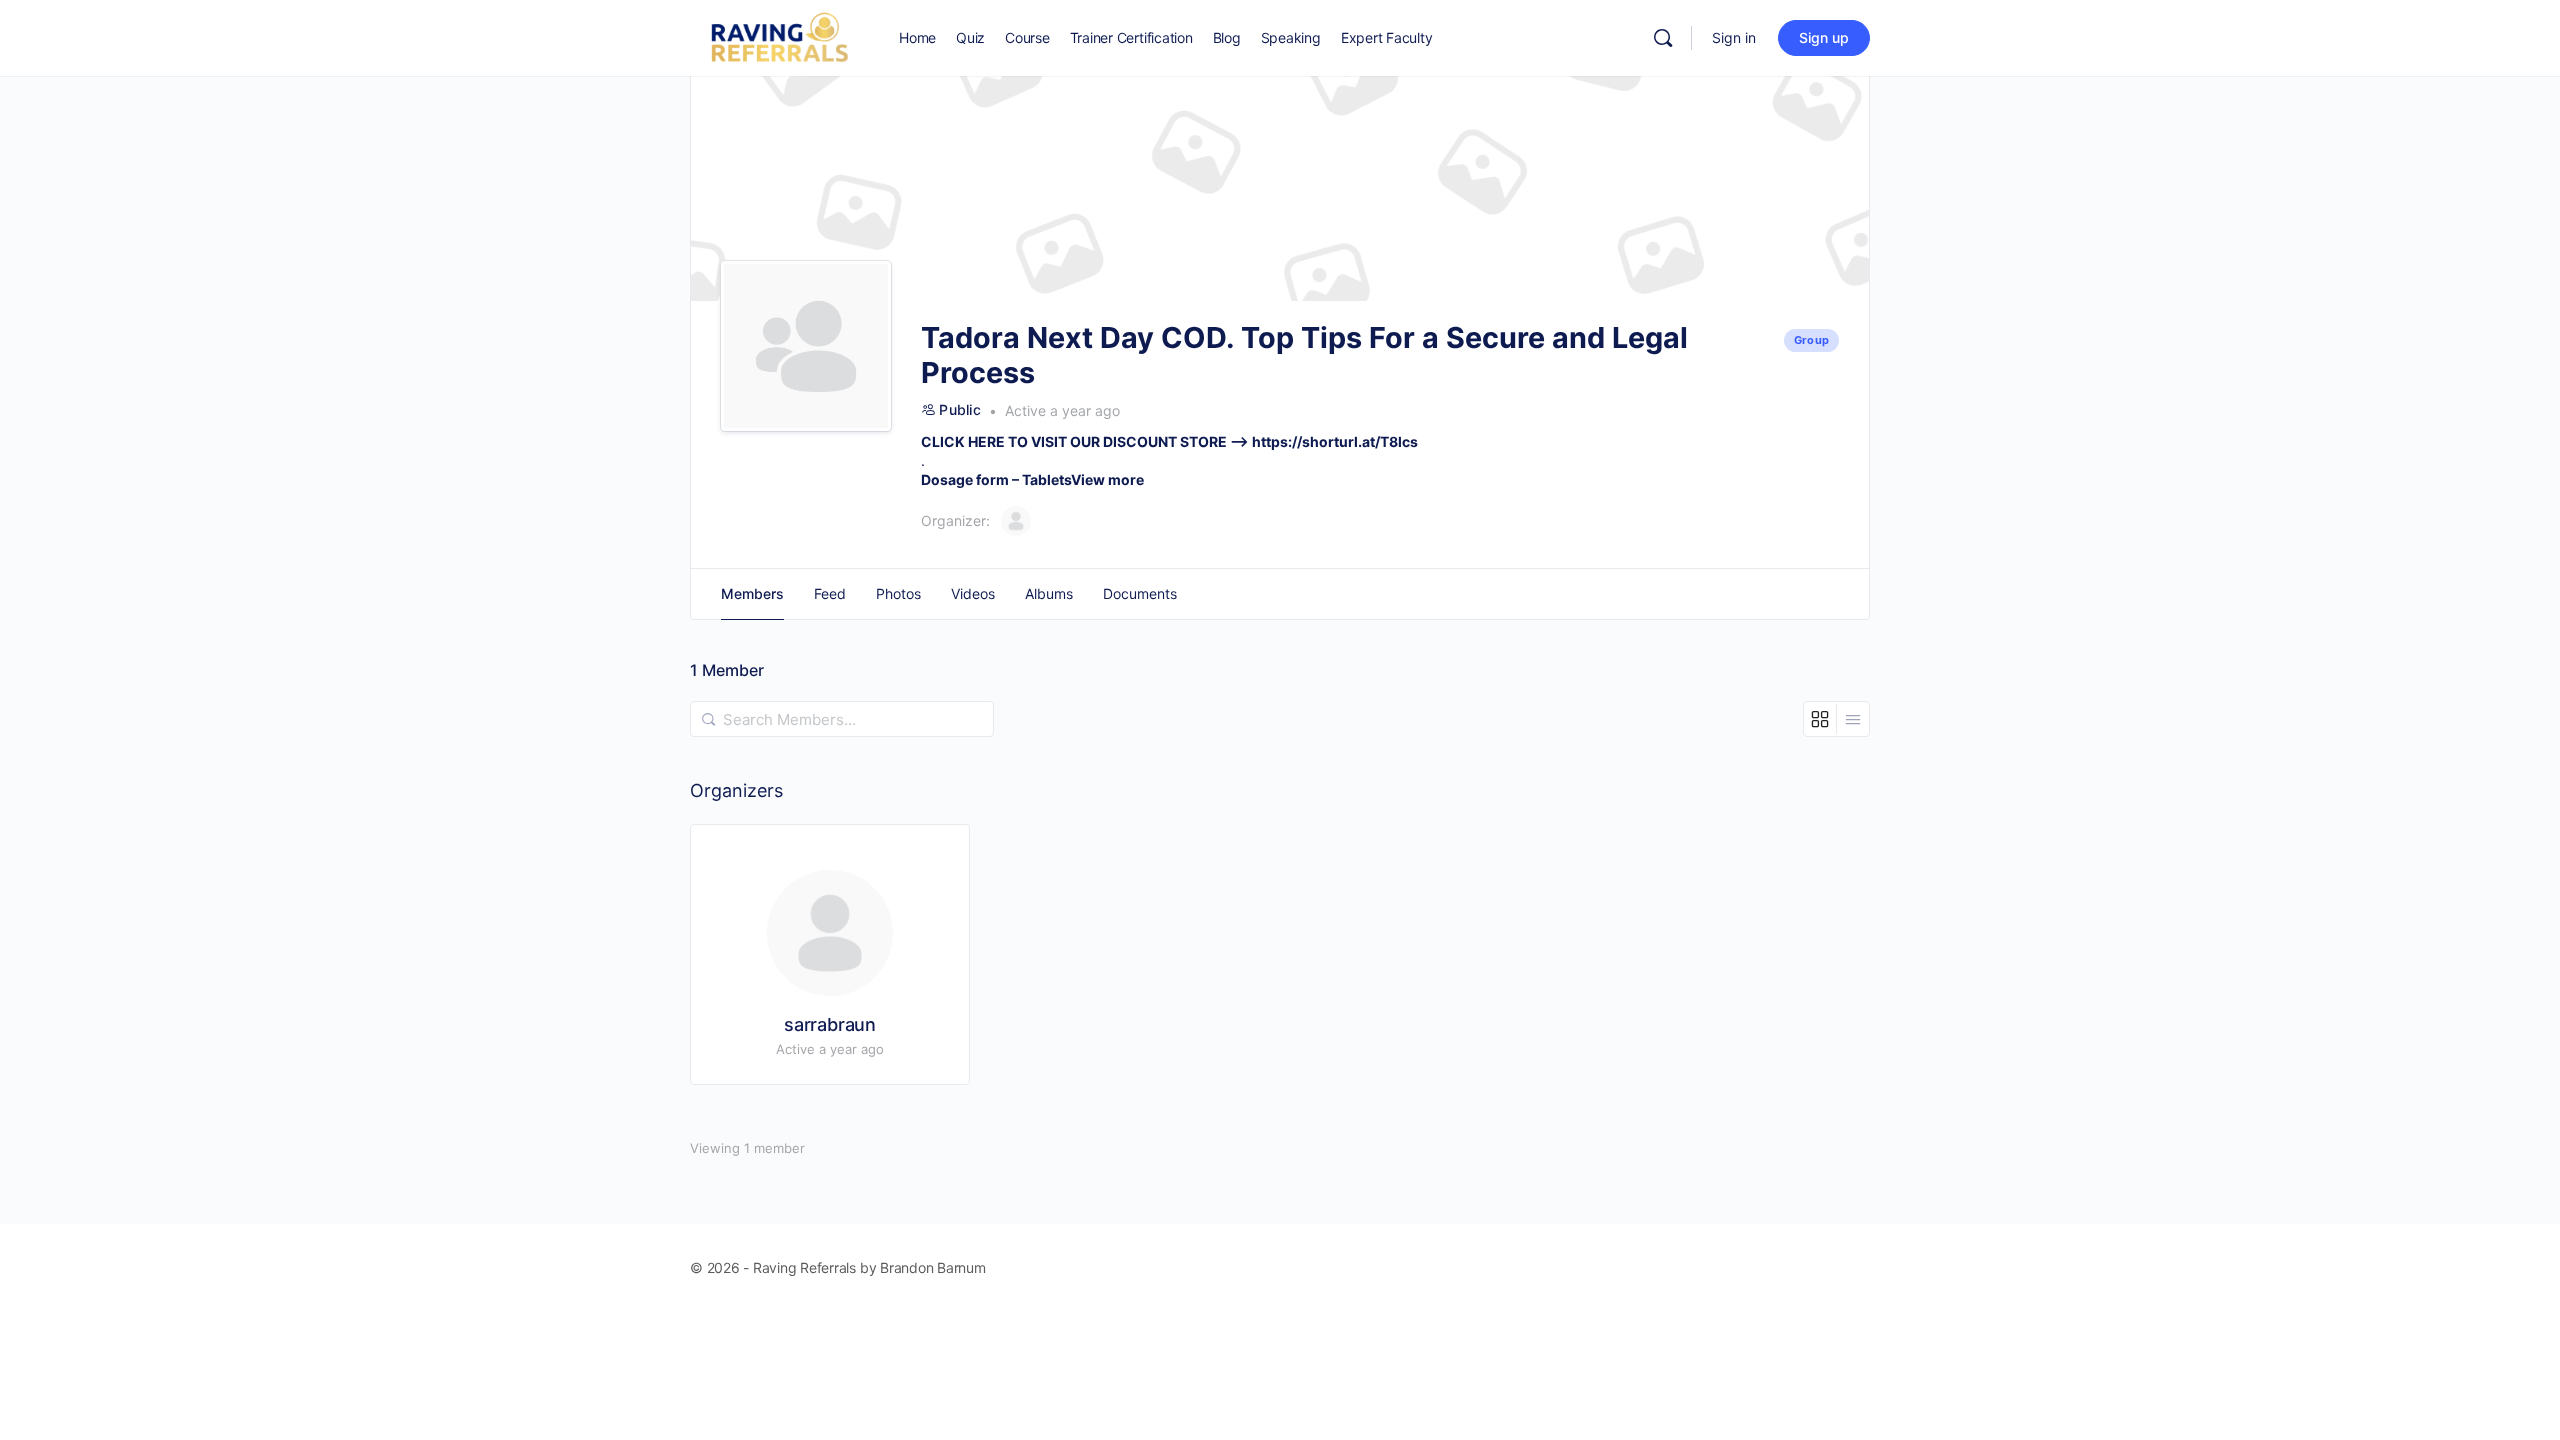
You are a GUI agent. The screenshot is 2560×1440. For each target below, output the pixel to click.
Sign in (1734, 37)
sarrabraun (830, 1024)
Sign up (1824, 37)
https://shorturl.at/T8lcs (1335, 441)
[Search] (1663, 38)
